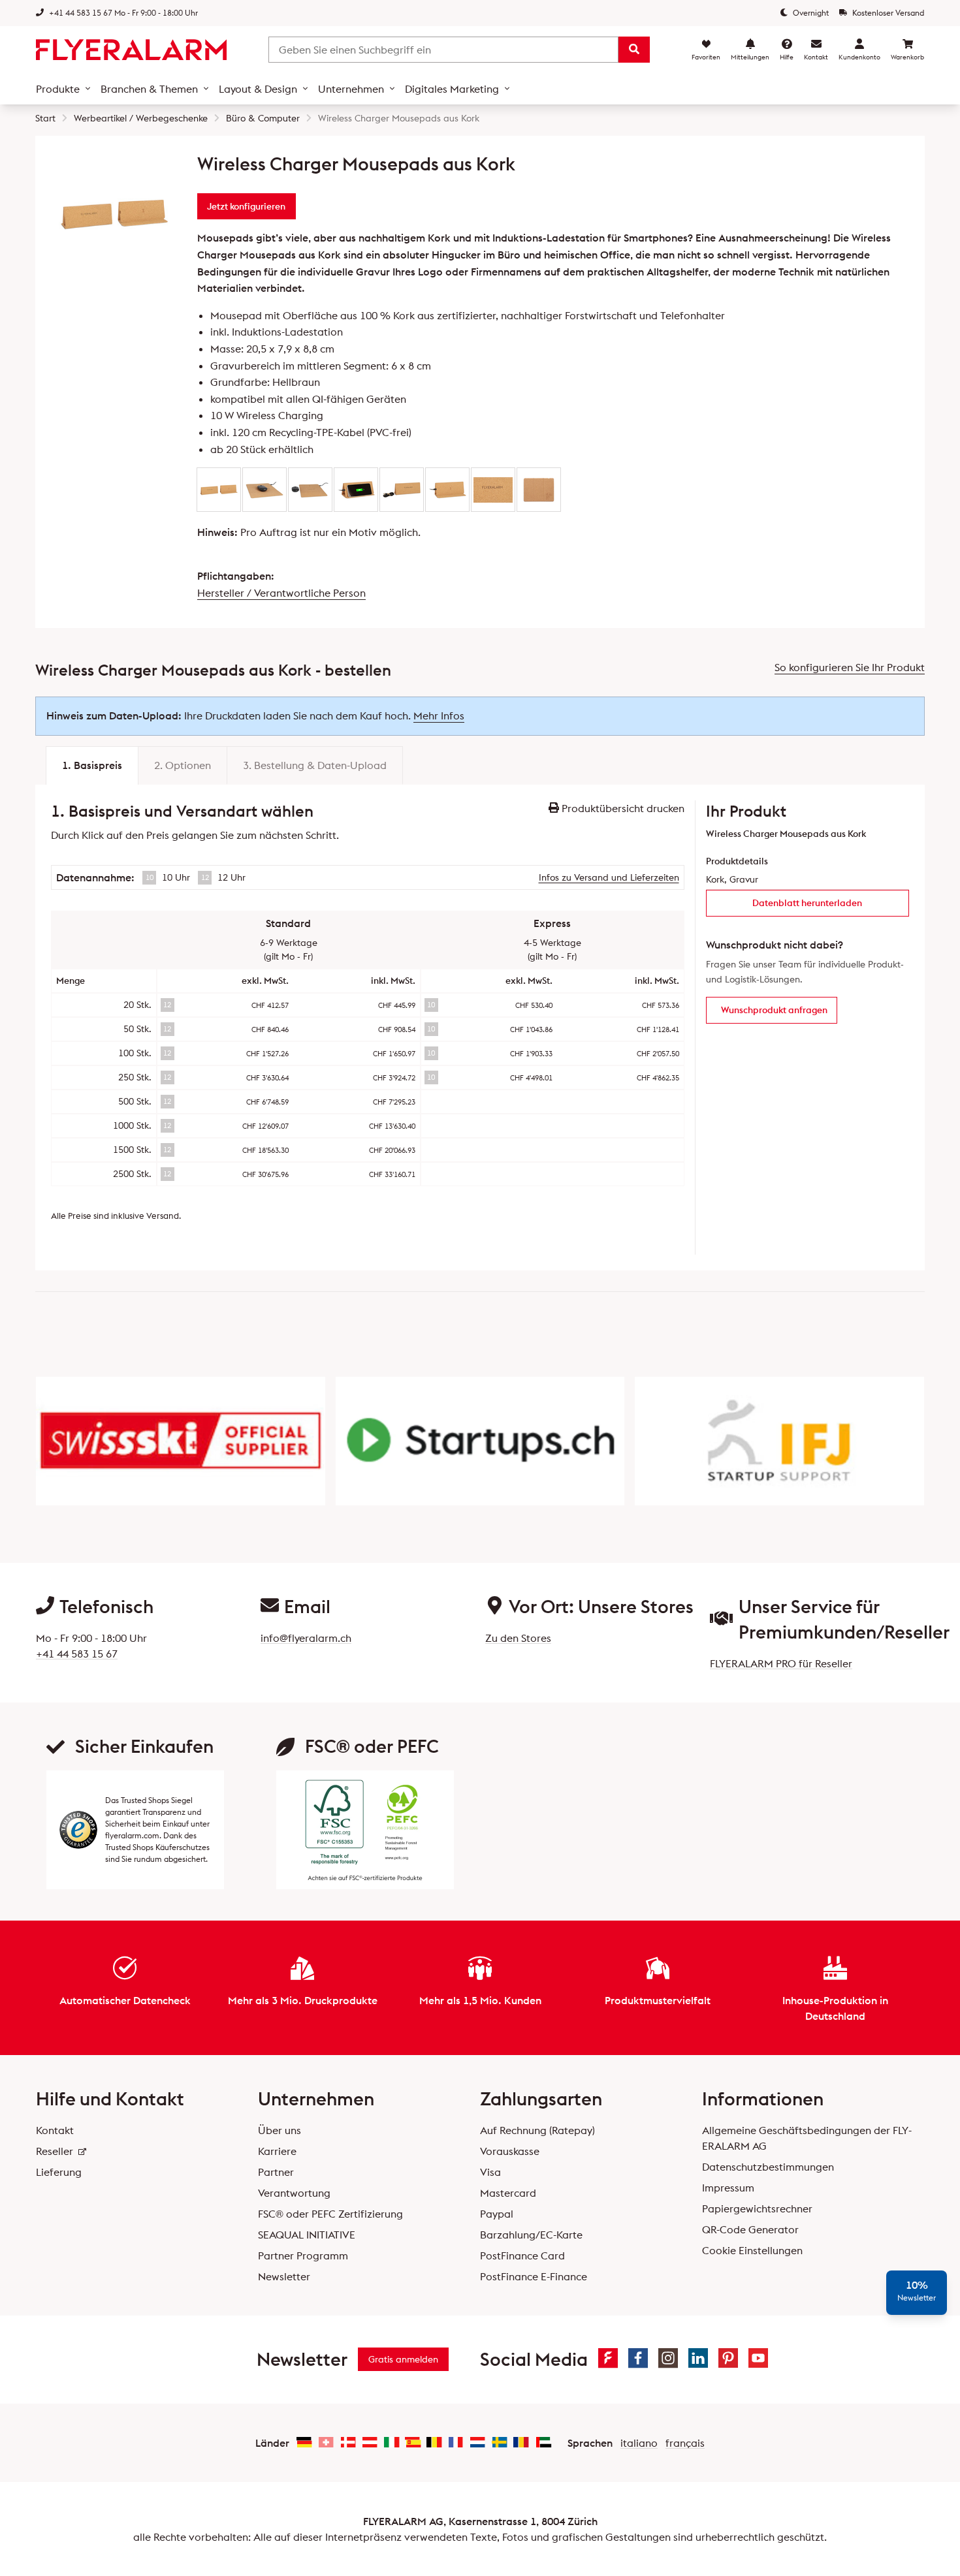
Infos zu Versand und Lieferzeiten (609, 877)
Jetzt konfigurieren (246, 206)
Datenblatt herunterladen (807, 903)
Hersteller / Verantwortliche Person (281, 593)
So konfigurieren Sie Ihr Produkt (850, 667)
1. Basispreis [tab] (92, 765)
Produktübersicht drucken (622, 808)
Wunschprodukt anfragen (774, 1010)
